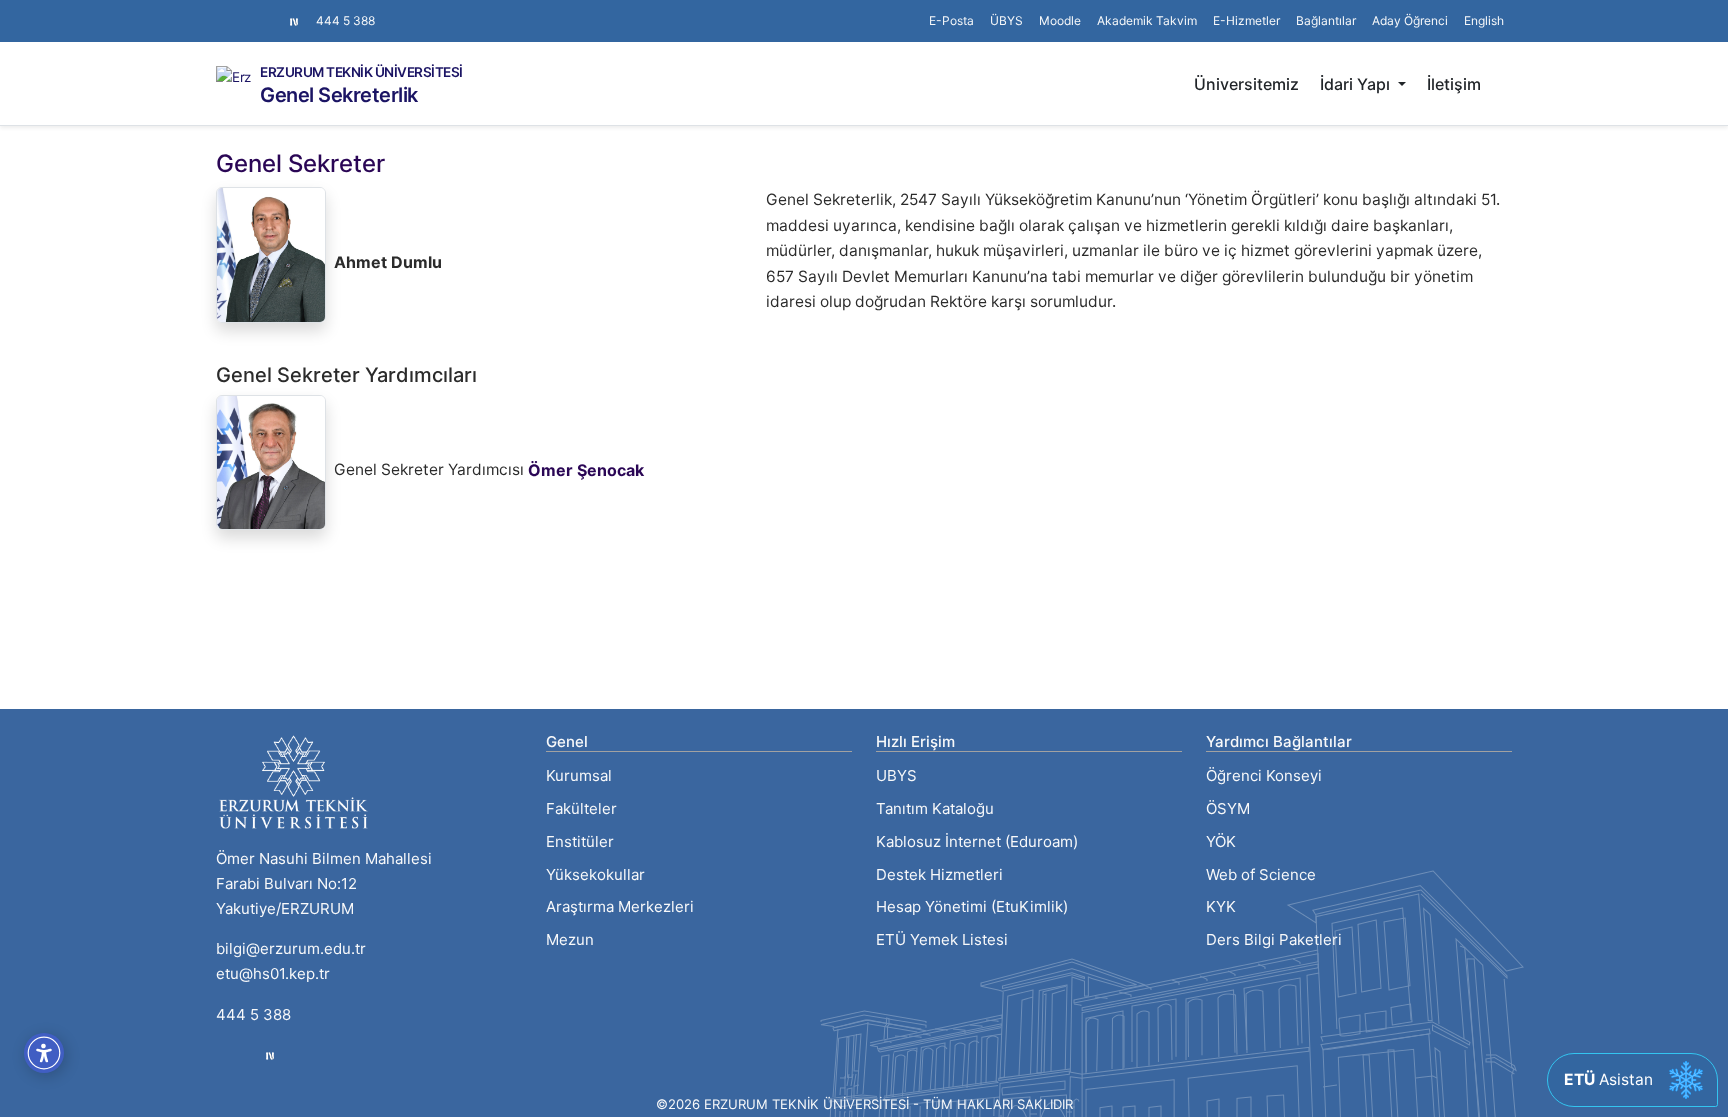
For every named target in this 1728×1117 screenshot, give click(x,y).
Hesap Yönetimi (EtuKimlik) (972, 906)
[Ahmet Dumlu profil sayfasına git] (271, 258)
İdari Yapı (1357, 84)
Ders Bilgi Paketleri (1274, 939)
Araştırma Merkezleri (620, 906)
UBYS (896, 775)
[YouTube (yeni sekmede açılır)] (272, 11)
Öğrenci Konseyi (1264, 775)
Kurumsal (579, 775)
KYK (1221, 906)
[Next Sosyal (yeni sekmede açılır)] (294, 21)
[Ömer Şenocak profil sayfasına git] (271, 466)
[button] (1326, 21)
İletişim (1454, 84)
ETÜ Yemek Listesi (942, 939)
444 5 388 (345, 20)
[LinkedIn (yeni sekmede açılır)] (256, 11)
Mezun (570, 939)
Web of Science (1261, 874)
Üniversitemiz (1246, 84)
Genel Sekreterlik (339, 95)
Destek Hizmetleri (939, 874)
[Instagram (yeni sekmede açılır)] (224, 11)
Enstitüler (580, 841)
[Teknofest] (270, 1055)
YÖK (1221, 841)
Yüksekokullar (595, 874)
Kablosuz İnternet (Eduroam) (977, 841)
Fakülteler (581, 808)
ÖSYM (1228, 808)
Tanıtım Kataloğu (935, 808)
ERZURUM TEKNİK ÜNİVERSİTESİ (361, 73)
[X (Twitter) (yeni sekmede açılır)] (240, 11)
